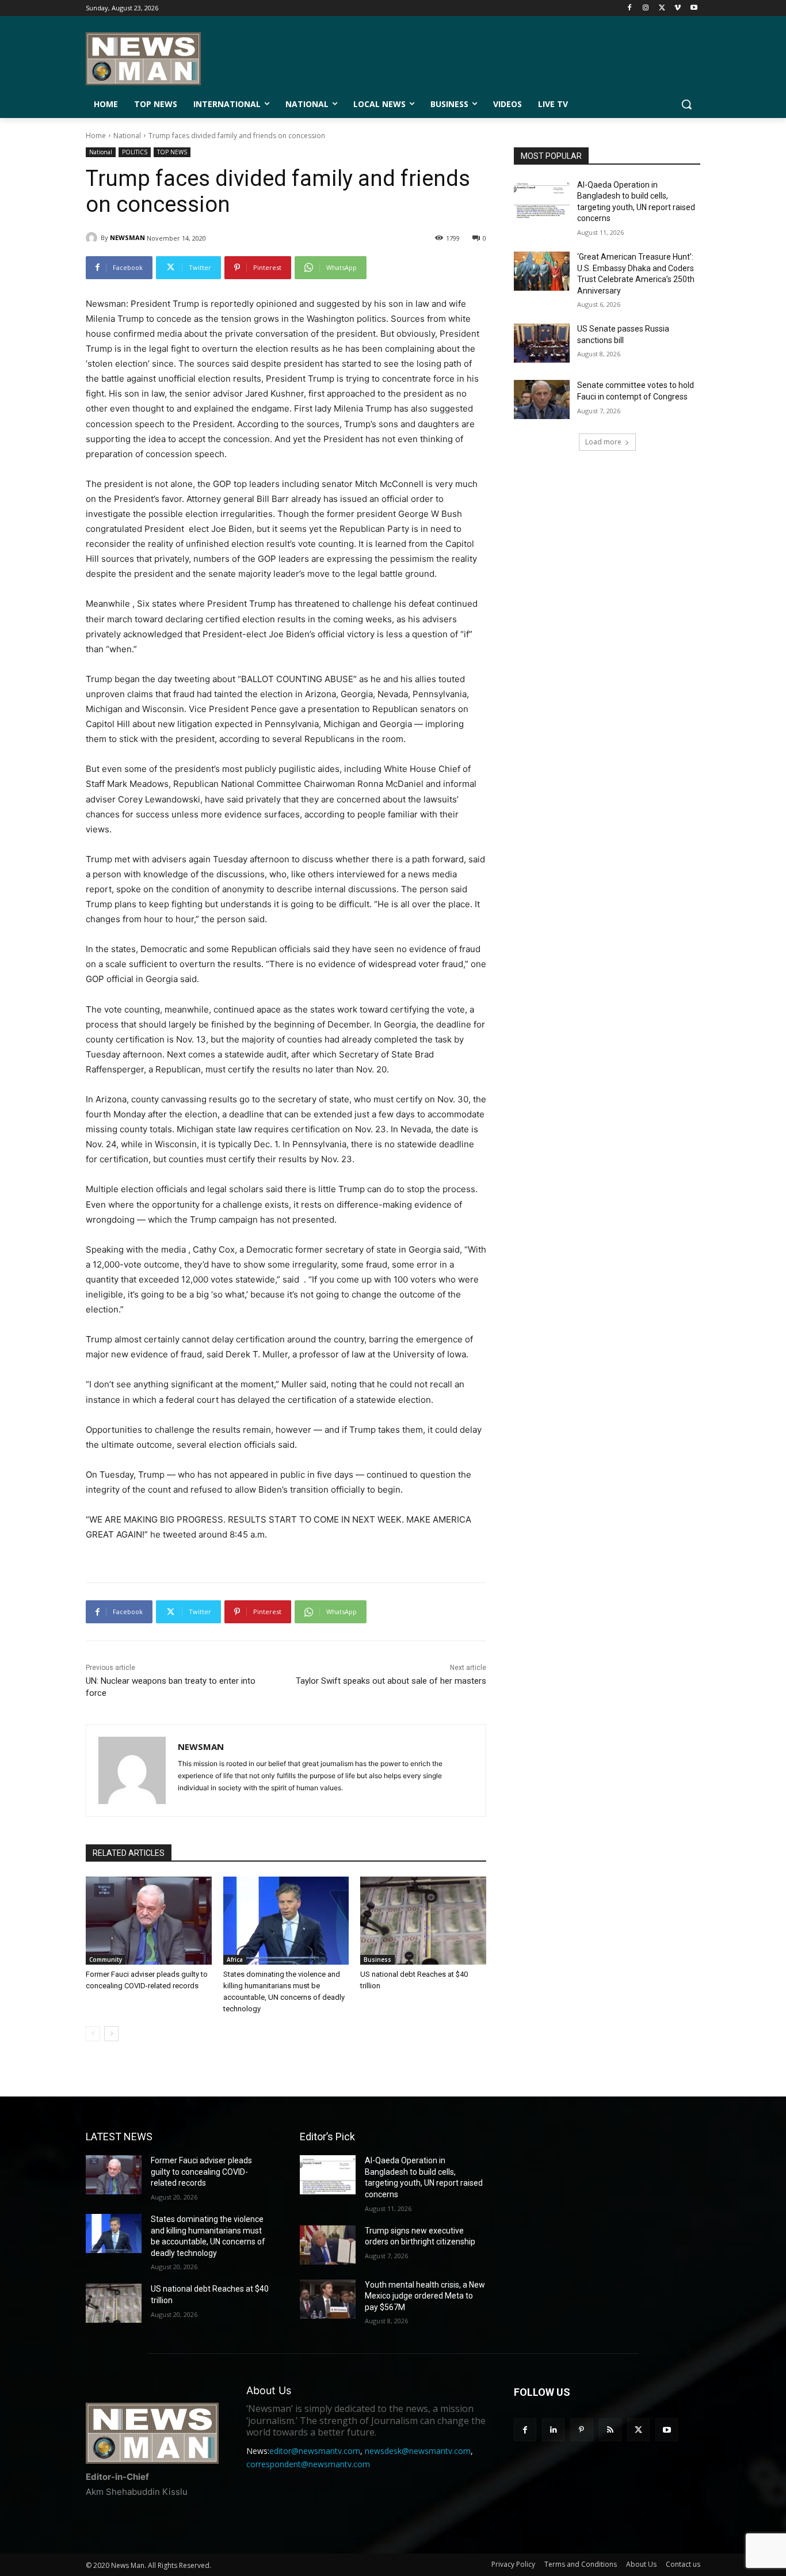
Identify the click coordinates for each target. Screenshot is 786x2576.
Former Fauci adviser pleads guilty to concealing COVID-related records (201, 2172)
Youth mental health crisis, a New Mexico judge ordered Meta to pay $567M (425, 2296)
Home (96, 136)
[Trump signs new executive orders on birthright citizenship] (328, 2245)
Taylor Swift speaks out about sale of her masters (391, 1681)
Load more (603, 442)
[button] (686, 104)
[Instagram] (646, 8)
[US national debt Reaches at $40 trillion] (423, 1921)
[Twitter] (662, 8)
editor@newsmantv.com (315, 2451)
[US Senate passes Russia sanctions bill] (542, 343)
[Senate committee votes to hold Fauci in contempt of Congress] (542, 399)
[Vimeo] (678, 8)
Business (377, 1959)
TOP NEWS (172, 152)
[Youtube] (694, 8)
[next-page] (111, 2034)
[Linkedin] (553, 2429)
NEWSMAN (127, 237)
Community (106, 1959)
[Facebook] (630, 8)
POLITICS (135, 152)
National (127, 136)
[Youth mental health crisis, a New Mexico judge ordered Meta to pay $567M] (328, 2299)
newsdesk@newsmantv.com (418, 2451)
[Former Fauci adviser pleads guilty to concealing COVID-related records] (149, 1921)
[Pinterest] (581, 2429)
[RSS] (610, 2429)
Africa (235, 1959)
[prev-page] (93, 2034)
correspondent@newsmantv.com (308, 2464)
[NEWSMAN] (93, 238)
